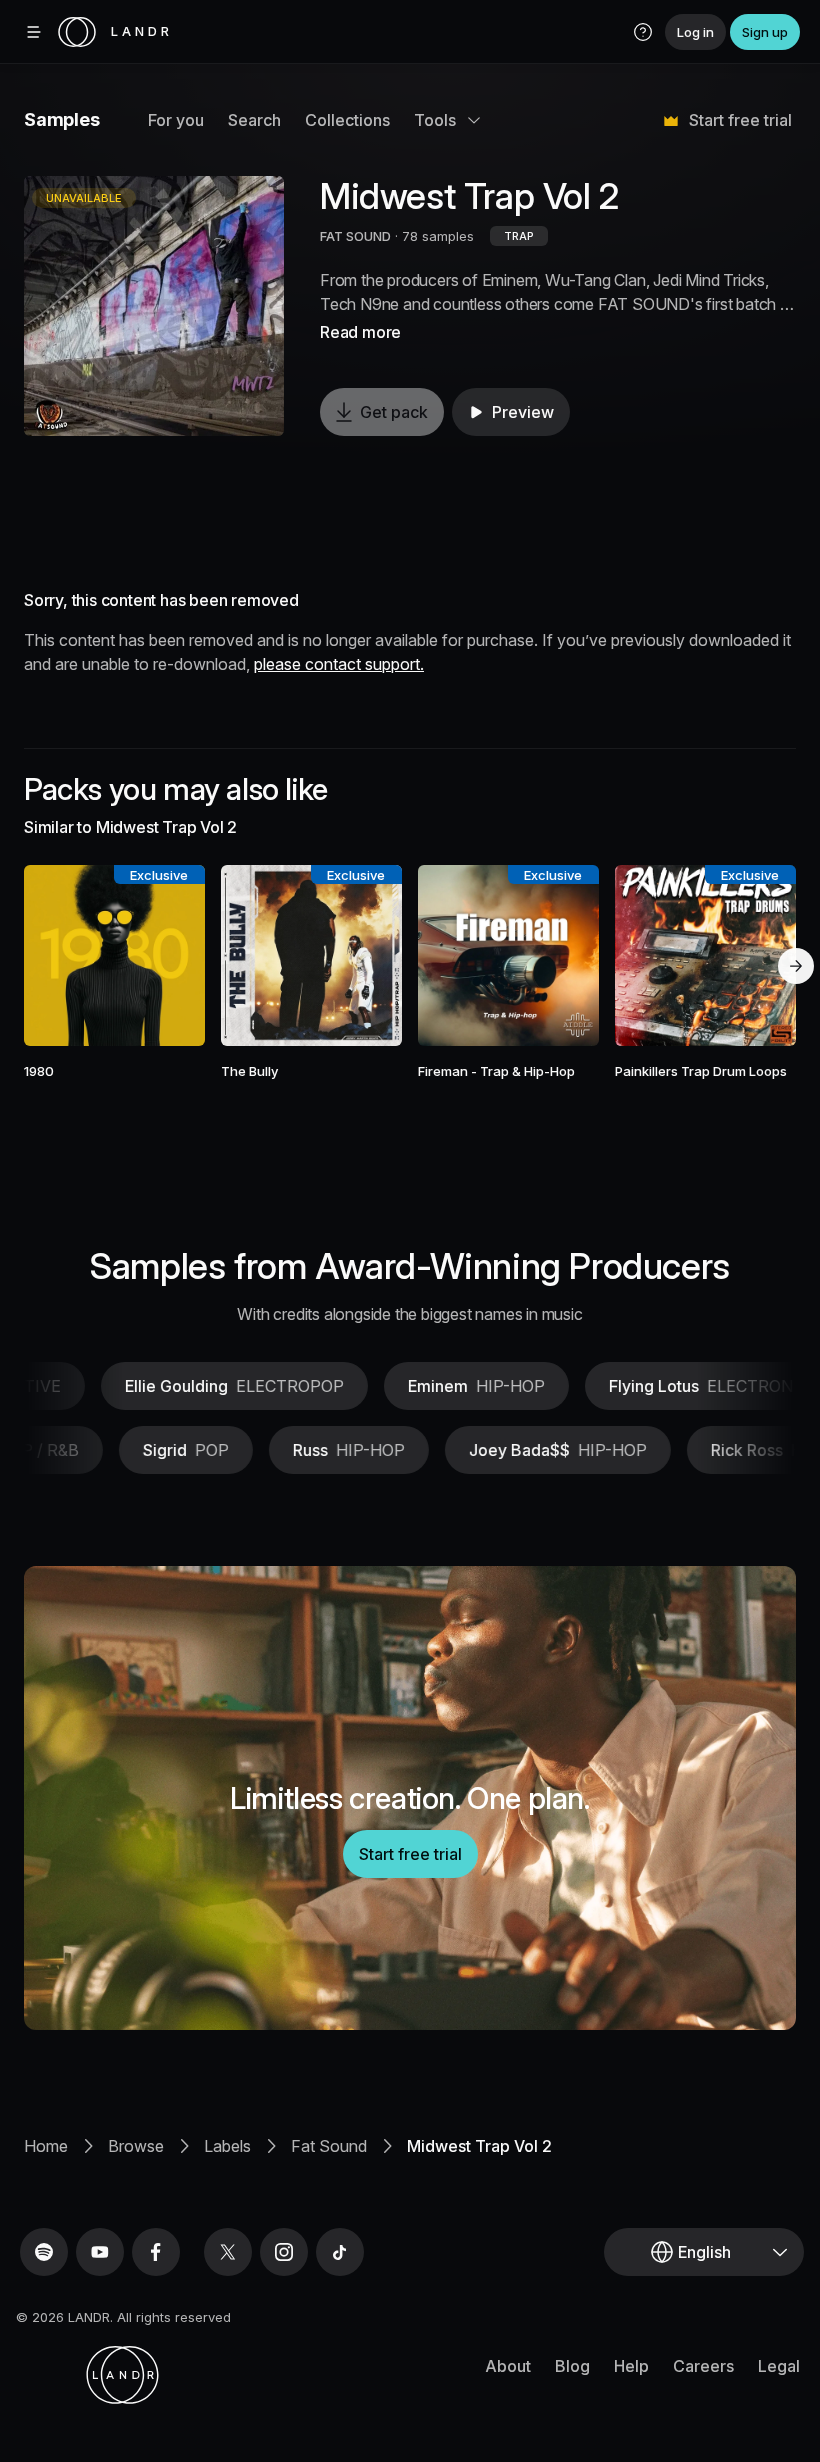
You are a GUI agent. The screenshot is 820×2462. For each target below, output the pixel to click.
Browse (136, 2146)
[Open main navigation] (34, 32)
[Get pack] (173, 956)
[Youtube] (100, 2252)
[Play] (154, 306)
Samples (62, 119)
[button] (643, 32)
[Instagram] (284, 2252)
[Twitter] (228, 2252)
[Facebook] (156, 2252)
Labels (227, 2146)
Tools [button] (435, 120)
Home (46, 2146)
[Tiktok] (340, 2252)
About (508, 2366)
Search (254, 120)
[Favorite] (57, 956)
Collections (347, 120)
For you (176, 120)
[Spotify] (44, 2252)
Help (631, 2366)
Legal (779, 2366)
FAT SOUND (355, 236)
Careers (703, 2366)
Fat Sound (329, 2146)
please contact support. (339, 664)
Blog (572, 2366)
